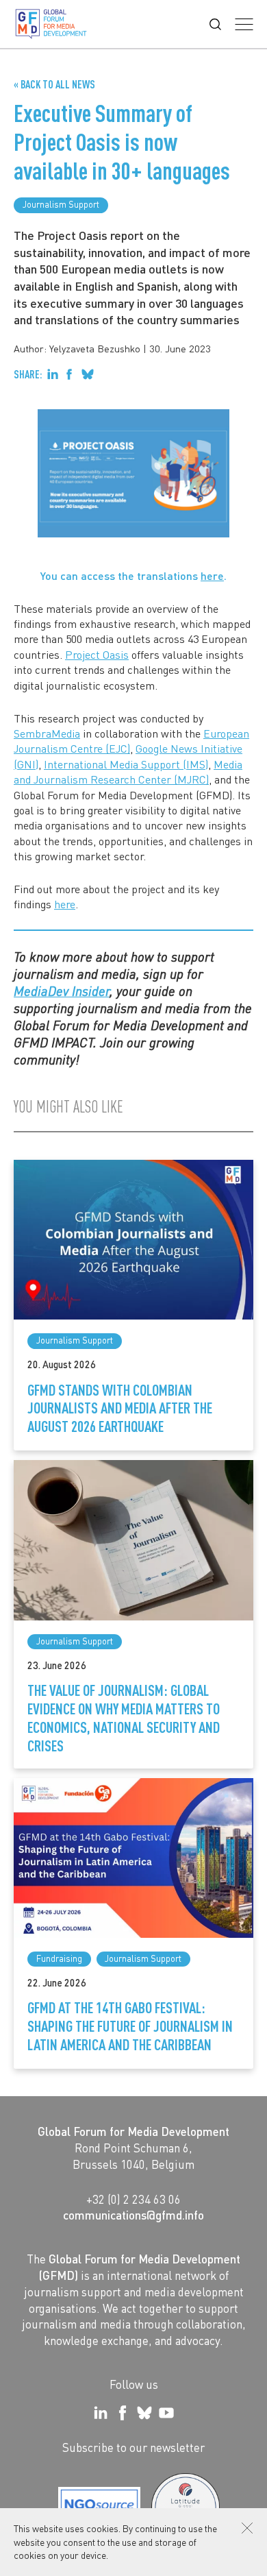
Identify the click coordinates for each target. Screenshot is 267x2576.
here (212, 575)
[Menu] (244, 24)
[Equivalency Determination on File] (99, 2507)
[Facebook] (123, 2413)
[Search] (215, 24)
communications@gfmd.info (133, 2215)
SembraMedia (47, 733)
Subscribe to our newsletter (133, 2447)
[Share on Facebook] (69, 374)
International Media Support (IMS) (126, 764)
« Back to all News (54, 84)
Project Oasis (97, 654)
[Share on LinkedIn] (53, 374)
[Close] (247, 2528)
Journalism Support (61, 204)
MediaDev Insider (62, 991)
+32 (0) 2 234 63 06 (133, 2199)
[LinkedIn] (101, 2413)
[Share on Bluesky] (88, 374)
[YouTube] (166, 2413)
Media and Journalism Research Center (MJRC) (128, 771)
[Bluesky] (144, 2413)
